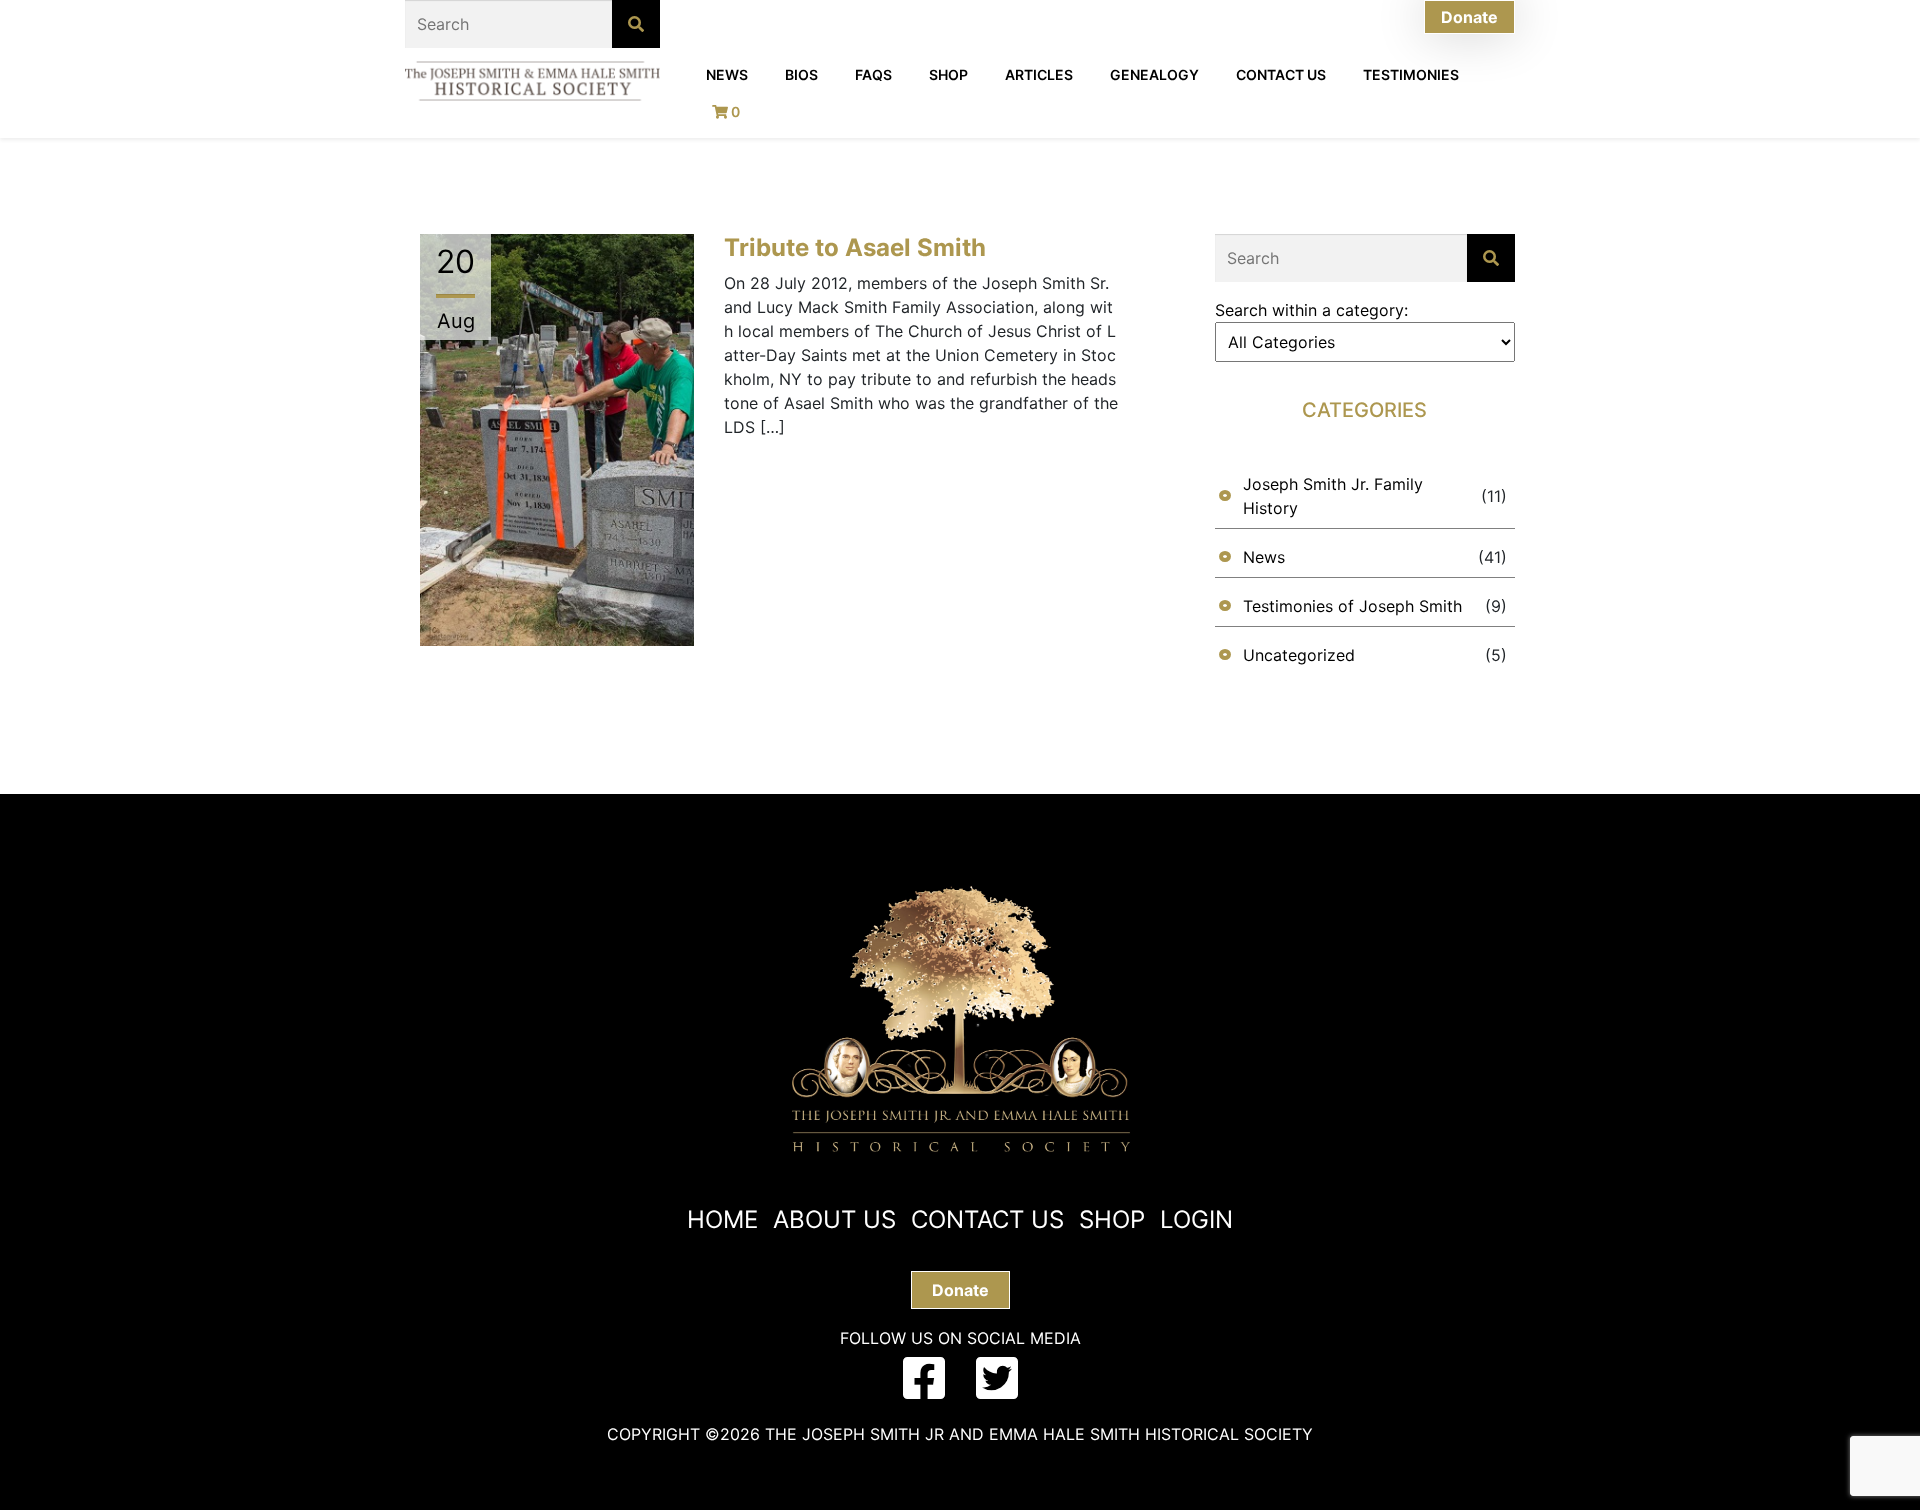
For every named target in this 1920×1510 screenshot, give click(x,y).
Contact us (987, 1219)
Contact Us (1281, 74)
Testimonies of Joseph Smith (1352, 606)
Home (722, 1219)
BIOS (801, 74)
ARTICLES (1039, 74)
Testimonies (1411, 74)
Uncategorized (1299, 655)
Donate (1469, 17)
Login (1196, 1219)
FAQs (873, 74)
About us (834, 1219)
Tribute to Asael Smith (855, 247)
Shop (948, 74)
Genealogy (1154, 74)
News (727, 74)
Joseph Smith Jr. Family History (1333, 496)
